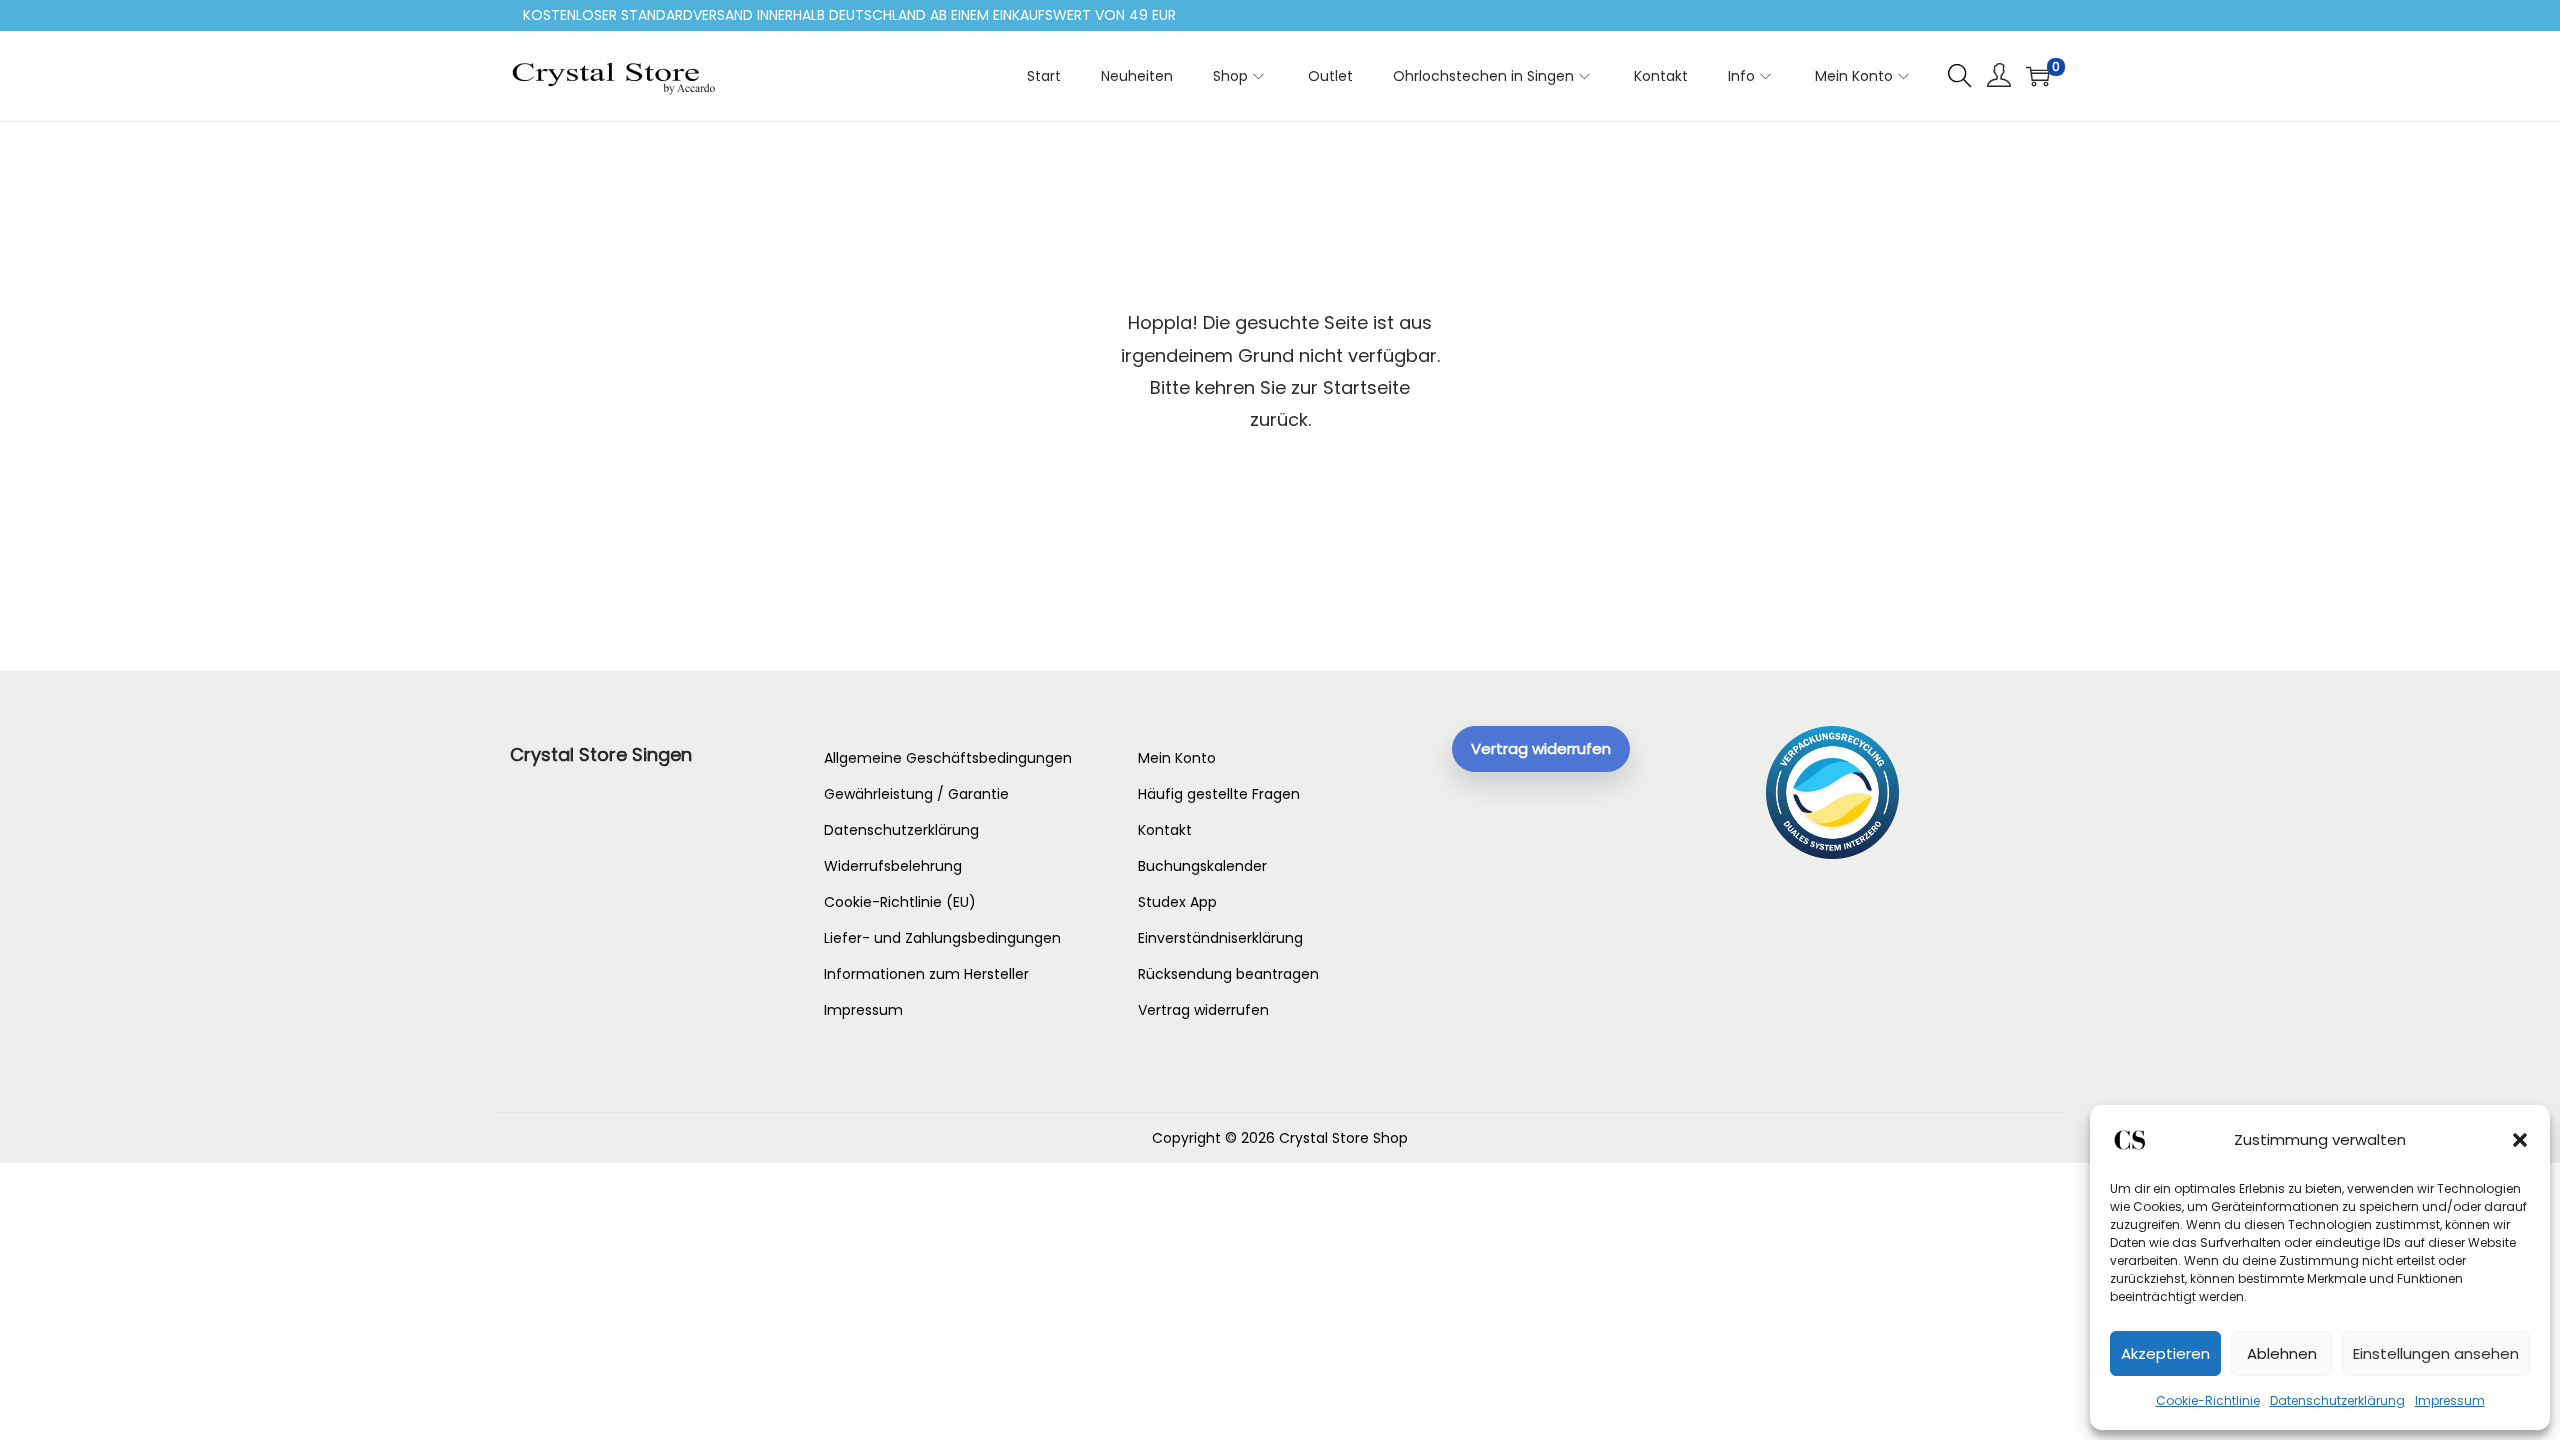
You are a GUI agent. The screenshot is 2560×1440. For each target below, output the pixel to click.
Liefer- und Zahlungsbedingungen (942, 938)
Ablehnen (2282, 1353)
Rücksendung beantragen (1228, 974)
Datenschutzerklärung (2337, 1400)
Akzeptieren (2165, 1353)
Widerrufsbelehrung (893, 866)
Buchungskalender (1202, 866)
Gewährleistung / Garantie (916, 794)
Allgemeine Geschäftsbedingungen (948, 758)
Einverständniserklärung (1220, 938)
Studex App (1177, 902)
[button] (2520, 1140)
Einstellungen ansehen (2436, 1353)
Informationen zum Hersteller (926, 974)
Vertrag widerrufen (1203, 1010)
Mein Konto (1177, 758)
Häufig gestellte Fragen (1219, 794)
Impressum (2450, 1400)
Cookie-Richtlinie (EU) (900, 902)
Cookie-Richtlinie (2208, 1400)
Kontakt (1165, 830)
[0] (2038, 76)
